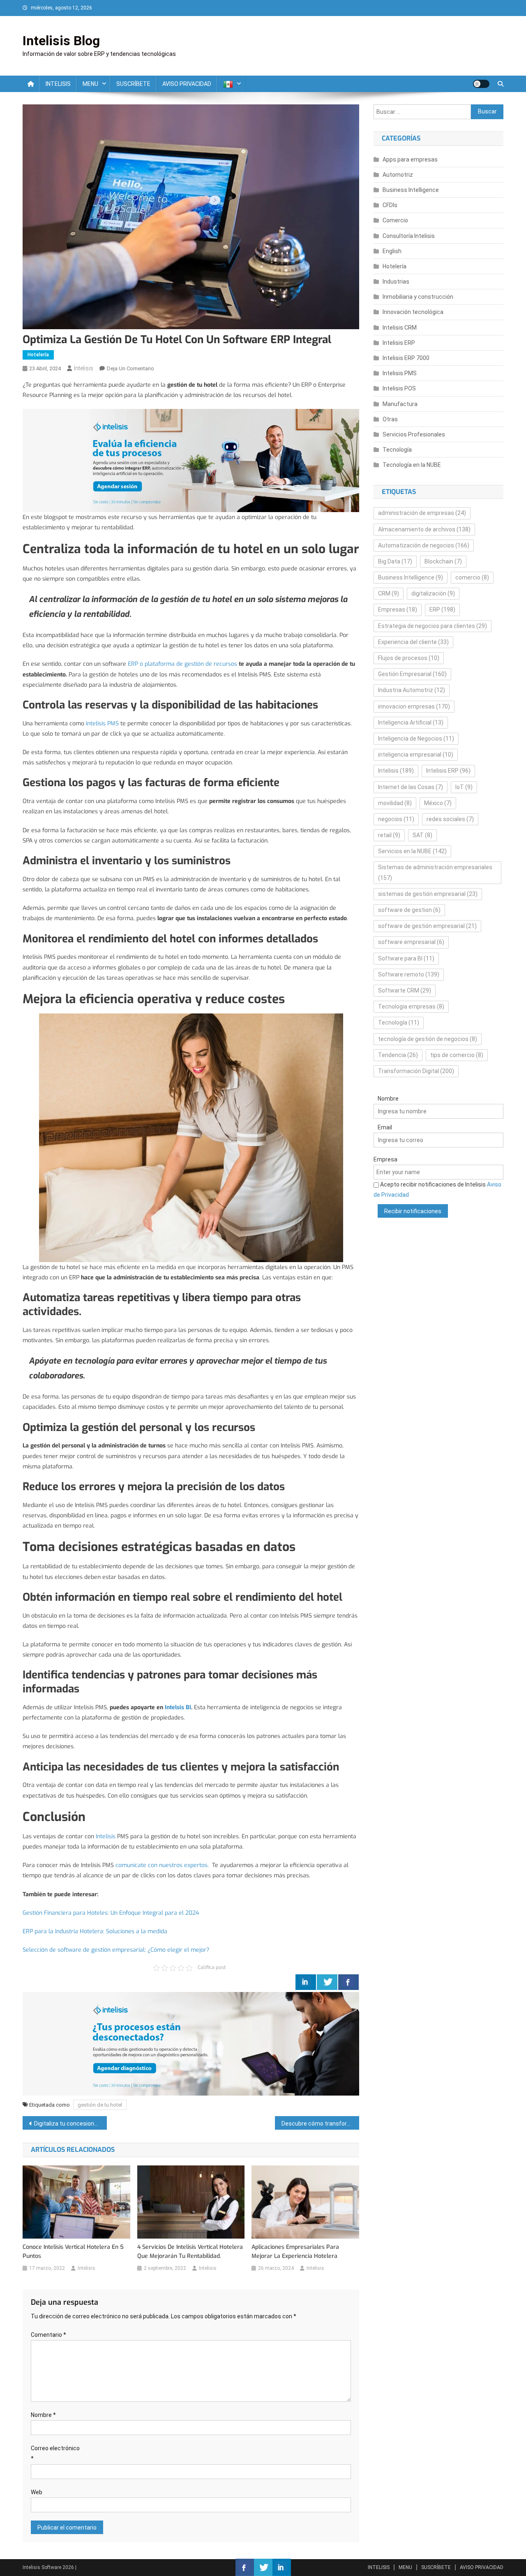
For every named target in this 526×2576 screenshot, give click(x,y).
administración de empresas (422, 513)
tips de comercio (457, 1055)
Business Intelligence (411, 190)
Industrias (396, 282)
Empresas (398, 609)
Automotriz (398, 175)
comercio (472, 577)
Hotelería (38, 355)
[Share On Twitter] (327, 1982)
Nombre (43, 2415)
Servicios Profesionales (414, 434)
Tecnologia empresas (411, 1006)
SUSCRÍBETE (133, 84)
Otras (390, 419)
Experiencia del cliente (413, 642)
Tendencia (398, 1055)
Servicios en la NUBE (412, 851)
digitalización (433, 593)
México (438, 803)
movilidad (395, 803)
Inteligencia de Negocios (416, 739)
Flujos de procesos (409, 658)
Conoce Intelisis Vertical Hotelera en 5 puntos (73, 2252)
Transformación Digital (416, 1071)
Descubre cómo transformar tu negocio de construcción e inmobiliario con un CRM (320, 2124)
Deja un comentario (130, 368)
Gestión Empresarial (412, 674)
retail (389, 835)
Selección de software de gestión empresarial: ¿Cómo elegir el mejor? (116, 1950)
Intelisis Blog (61, 41)
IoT (464, 787)
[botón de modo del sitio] (481, 84)
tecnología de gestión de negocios (428, 1039)
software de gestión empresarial (427, 926)
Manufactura (400, 404)
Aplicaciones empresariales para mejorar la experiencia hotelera (295, 2252)
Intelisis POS (399, 388)
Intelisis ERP (399, 343)
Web (37, 2492)
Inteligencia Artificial (411, 722)
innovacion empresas (414, 706)
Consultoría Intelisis (409, 236)
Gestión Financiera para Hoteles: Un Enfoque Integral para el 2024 (111, 1913)
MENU (90, 84)
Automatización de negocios (424, 545)
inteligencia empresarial (416, 755)
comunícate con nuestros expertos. (162, 1865)
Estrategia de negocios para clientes (433, 626)
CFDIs (390, 205)
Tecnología (397, 450)
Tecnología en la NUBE (412, 465)
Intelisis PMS (103, 724)
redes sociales (450, 819)
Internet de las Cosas (411, 787)
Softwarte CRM (405, 990)
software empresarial (411, 942)
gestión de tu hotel (100, 2105)
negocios (396, 819)
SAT (422, 835)
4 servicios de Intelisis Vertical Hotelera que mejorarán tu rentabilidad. (190, 2252)
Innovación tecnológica (413, 312)
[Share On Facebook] (348, 1982)
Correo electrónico (55, 2453)
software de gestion (409, 910)
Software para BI (406, 958)
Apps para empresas (410, 159)
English (392, 251)
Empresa (385, 1159)
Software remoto (409, 974)
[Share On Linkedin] (306, 1982)
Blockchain (443, 561)
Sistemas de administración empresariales (435, 872)
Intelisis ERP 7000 (406, 358)
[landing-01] (191, 2044)
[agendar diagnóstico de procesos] (191, 460)
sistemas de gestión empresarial (428, 894)
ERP (442, 609)
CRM (389, 593)
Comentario (48, 2335)
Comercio (395, 220)
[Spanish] (231, 84)
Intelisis (84, 368)
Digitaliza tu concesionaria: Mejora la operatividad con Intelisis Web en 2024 (70, 2124)
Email (385, 1127)
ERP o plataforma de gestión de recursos (182, 664)
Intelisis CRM (400, 328)
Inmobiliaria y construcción (418, 297)
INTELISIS (58, 84)
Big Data (395, 561)
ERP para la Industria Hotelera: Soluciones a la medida (95, 1931)
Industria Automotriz (412, 690)
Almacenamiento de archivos (424, 529)
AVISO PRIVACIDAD (187, 84)
